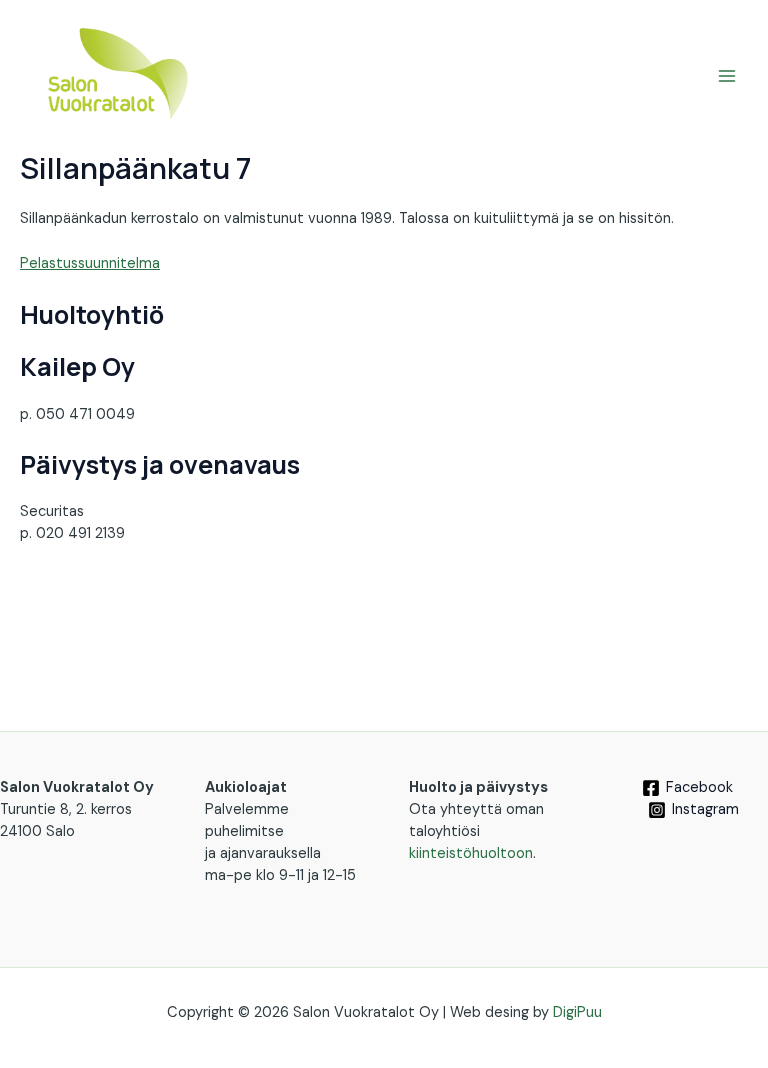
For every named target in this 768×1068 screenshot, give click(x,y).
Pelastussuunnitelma (90, 263)
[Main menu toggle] (727, 76)
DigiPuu (577, 1012)
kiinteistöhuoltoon (471, 853)
